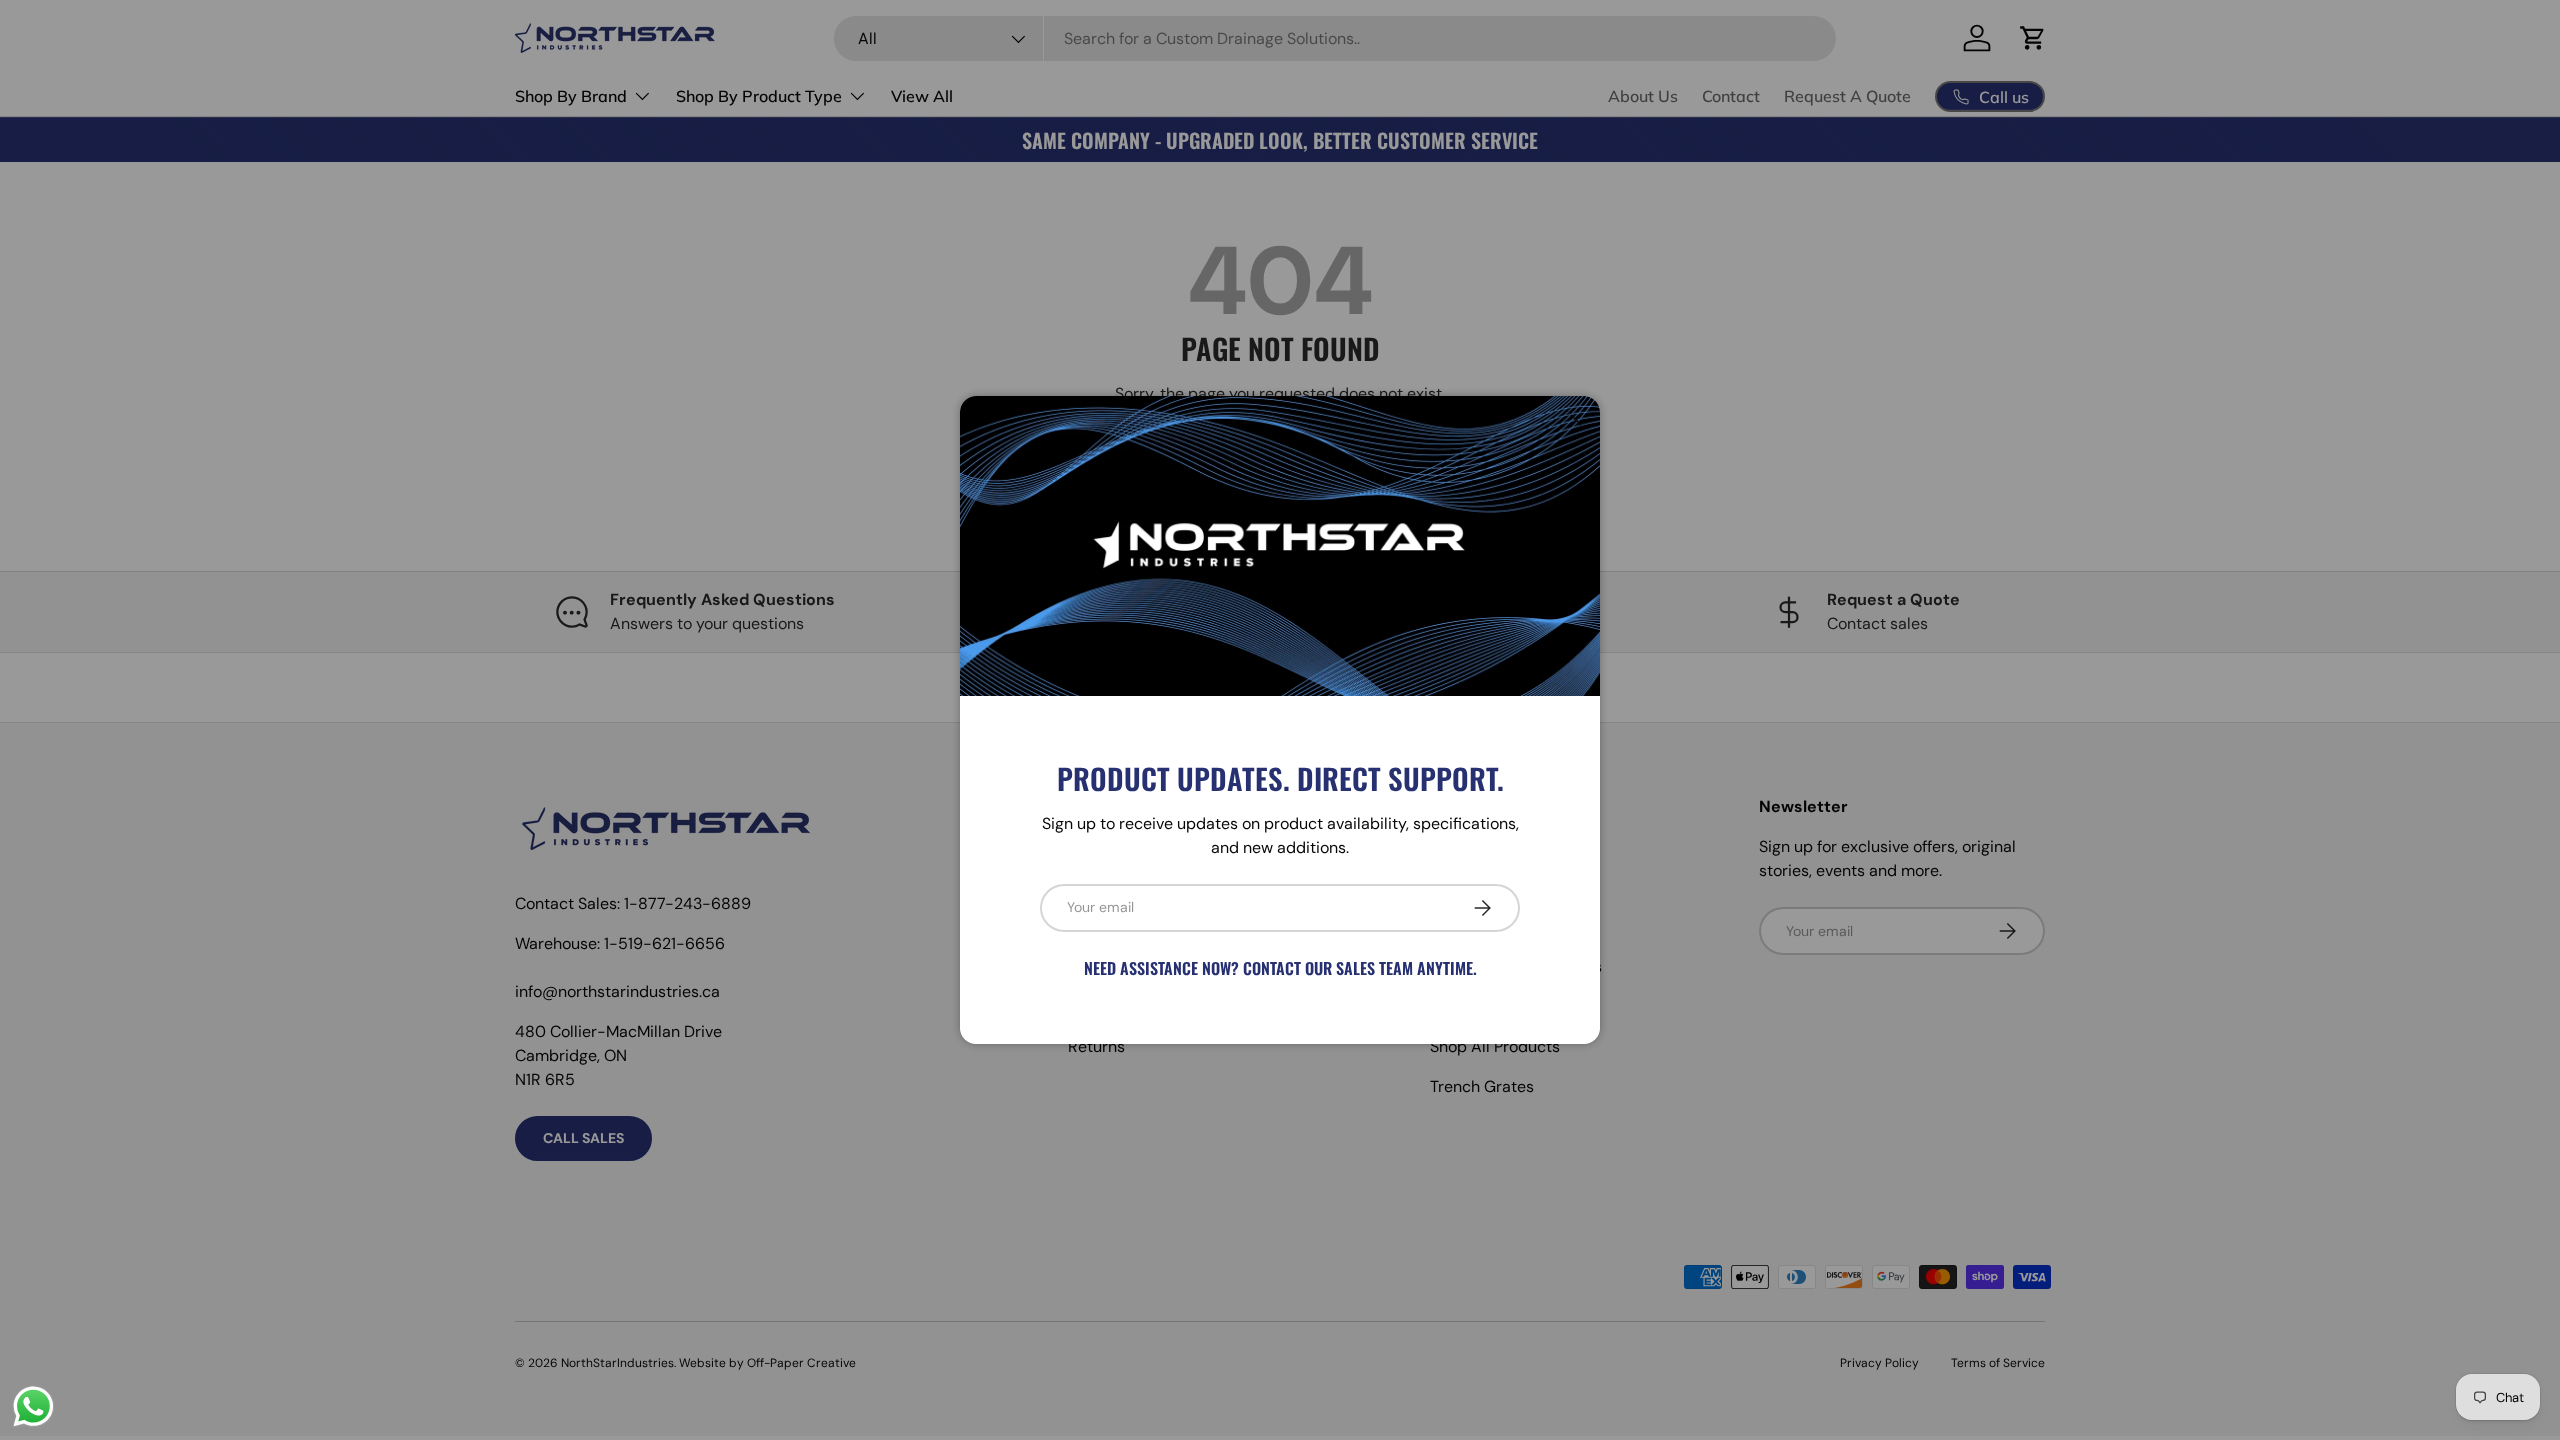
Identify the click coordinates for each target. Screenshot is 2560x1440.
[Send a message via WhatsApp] (33, 1406)
